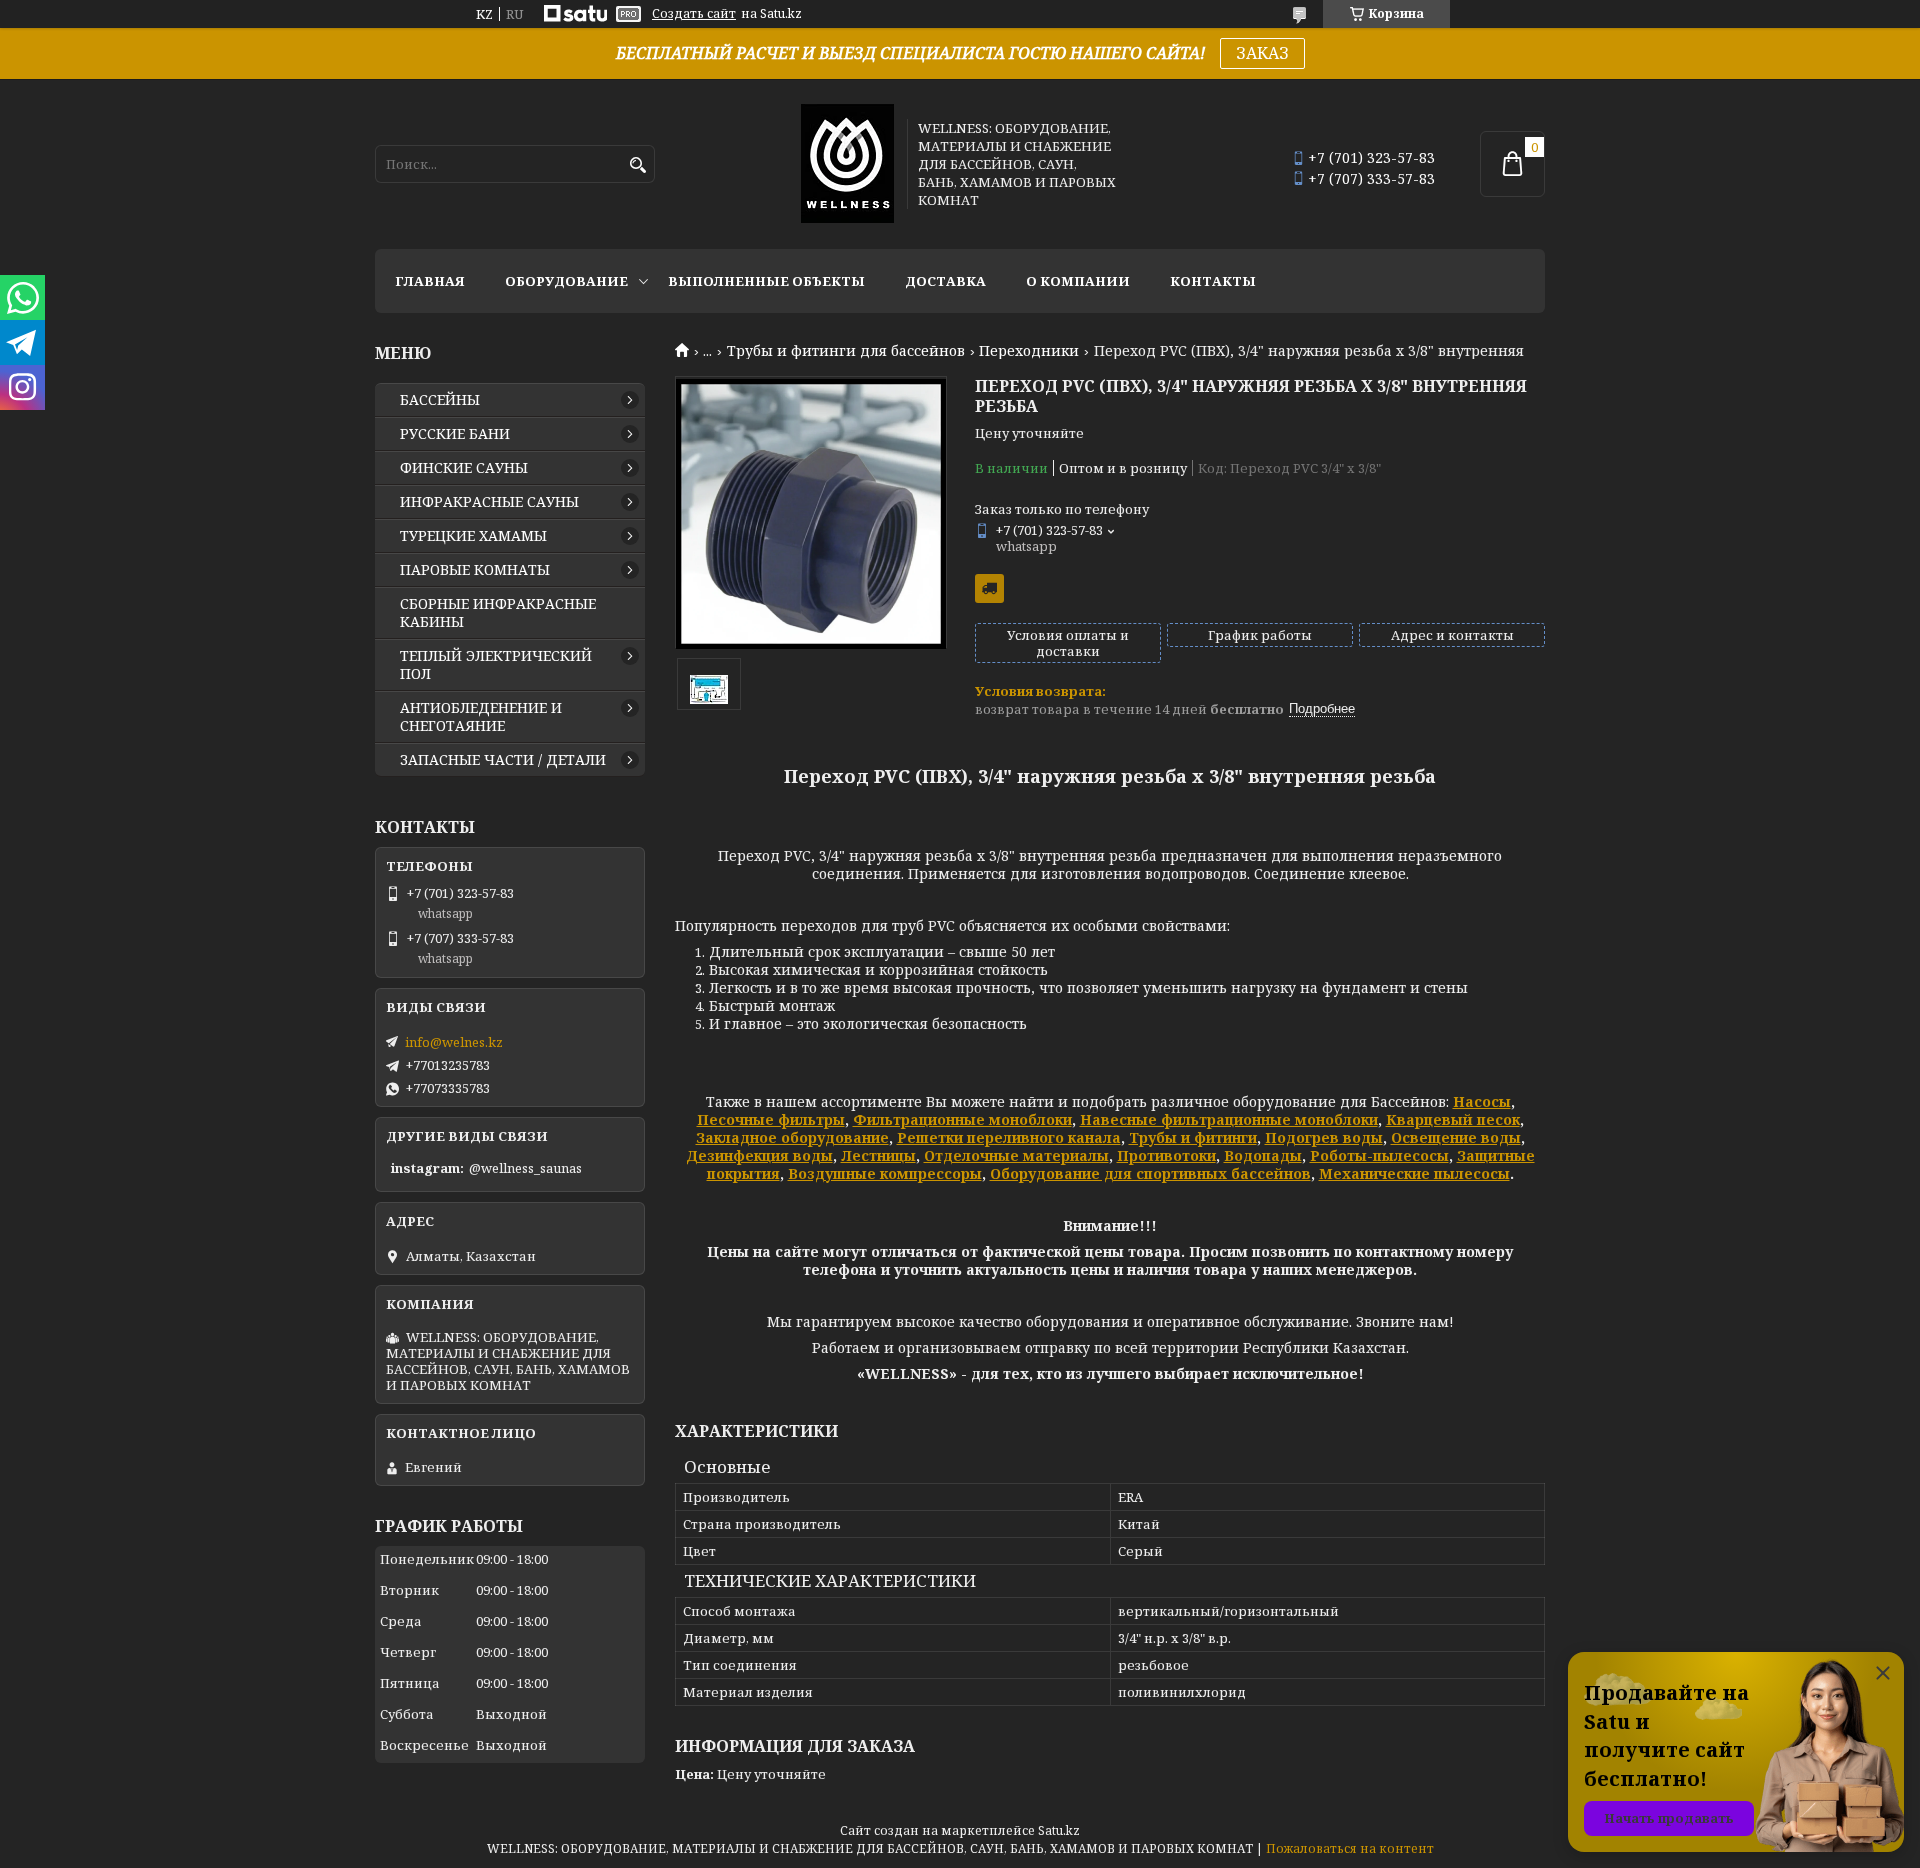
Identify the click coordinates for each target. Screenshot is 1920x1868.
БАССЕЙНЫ (440, 400)
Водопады (1263, 1155)
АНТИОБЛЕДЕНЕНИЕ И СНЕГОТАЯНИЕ (481, 717)
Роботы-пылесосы (1379, 1155)
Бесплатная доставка (989, 588)
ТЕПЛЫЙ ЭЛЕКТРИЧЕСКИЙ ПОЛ (496, 665)
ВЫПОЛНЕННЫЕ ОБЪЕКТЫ (766, 281)
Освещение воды (1456, 1137)
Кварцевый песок (1453, 1119)
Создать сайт (694, 14)
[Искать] (637, 165)
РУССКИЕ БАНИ (455, 434)
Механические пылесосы (1414, 1173)
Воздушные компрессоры (885, 1173)
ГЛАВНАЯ (430, 281)
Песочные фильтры (771, 1119)
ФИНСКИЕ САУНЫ (464, 468)
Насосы (1482, 1101)
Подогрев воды (1324, 1137)
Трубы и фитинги (1193, 1137)
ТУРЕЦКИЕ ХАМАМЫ (473, 536)
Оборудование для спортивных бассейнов (1150, 1173)
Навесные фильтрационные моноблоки (1229, 1119)
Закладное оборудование (792, 1137)
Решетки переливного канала (1009, 1137)
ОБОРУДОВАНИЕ (566, 281)
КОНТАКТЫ (1213, 281)
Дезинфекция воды (759, 1155)
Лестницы (878, 1155)
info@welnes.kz (454, 1042)
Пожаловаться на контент (1350, 1848)
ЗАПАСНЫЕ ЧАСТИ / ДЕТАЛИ (503, 760)
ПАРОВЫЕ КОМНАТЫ (475, 570)
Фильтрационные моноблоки (962, 1119)
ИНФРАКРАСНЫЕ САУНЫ (489, 502)
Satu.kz (1059, 1830)
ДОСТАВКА (945, 281)
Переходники (1029, 351)
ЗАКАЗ (1262, 53)
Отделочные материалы (1016, 1155)
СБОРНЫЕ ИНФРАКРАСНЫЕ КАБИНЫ (498, 613)
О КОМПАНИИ (1078, 281)
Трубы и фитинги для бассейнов (846, 351)
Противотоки (1166, 1155)
